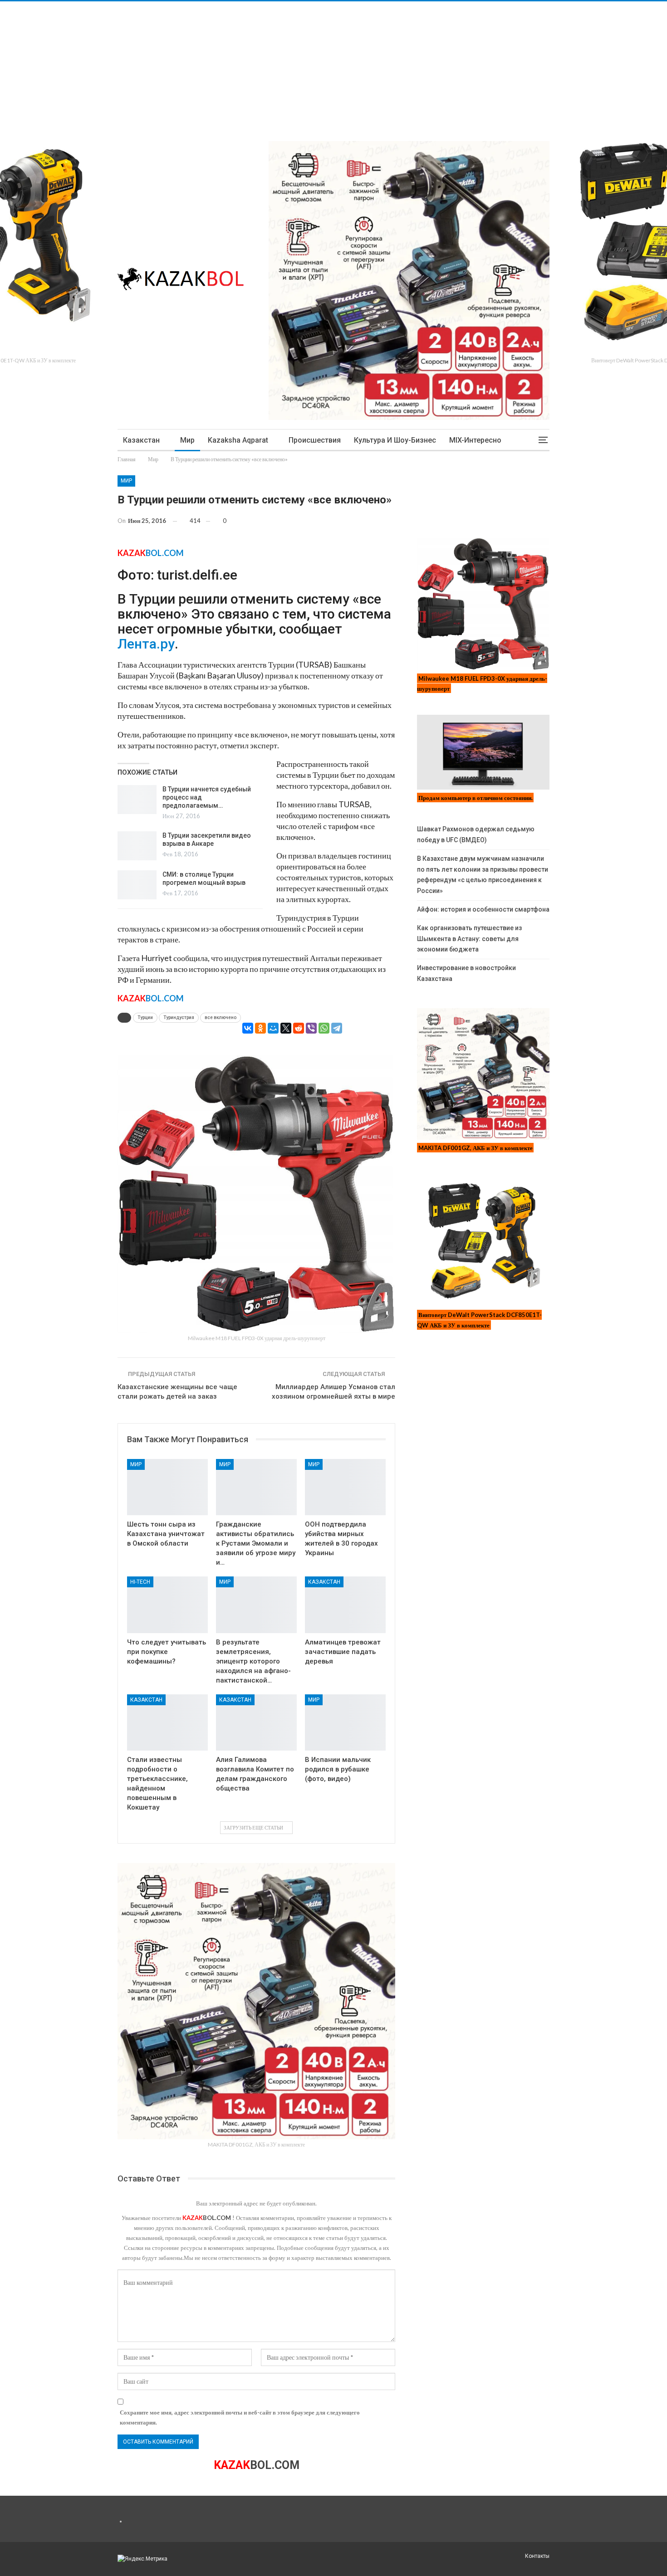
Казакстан (141, 440)
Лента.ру (146, 644)
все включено (221, 1017)
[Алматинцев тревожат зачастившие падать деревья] (345, 1605)
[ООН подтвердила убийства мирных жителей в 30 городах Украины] (345, 1487)
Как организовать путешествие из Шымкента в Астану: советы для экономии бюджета (469, 939)
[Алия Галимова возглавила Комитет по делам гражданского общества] (256, 1723)
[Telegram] (337, 1028)
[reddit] (299, 1028)
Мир (187, 440)
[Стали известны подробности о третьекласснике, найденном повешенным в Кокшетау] (167, 1723)
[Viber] (311, 1028)
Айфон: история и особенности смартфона (483, 909)
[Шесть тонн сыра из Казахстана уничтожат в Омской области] (167, 1487)
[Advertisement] (272, 65)
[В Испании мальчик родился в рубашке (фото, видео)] (345, 1723)
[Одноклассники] (260, 1028)
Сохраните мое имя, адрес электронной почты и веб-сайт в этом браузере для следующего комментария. (240, 2417)
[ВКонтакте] (248, 1028)
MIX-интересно (475, 440)
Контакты (537, 2556)
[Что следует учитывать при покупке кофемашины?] (167, 1605)
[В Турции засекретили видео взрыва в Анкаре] (137, 846)
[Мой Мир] (273, 1028)
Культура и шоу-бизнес (395, 440)
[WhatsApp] (324, 1028)
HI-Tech (140, 1582)
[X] (286, 1028)
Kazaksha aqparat (238, 440)
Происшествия (315, 440)
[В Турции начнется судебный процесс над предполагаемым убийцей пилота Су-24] (137, 800)
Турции (145, 1017)
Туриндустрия (179, 1017)
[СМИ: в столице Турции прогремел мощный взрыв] (137, 885)
